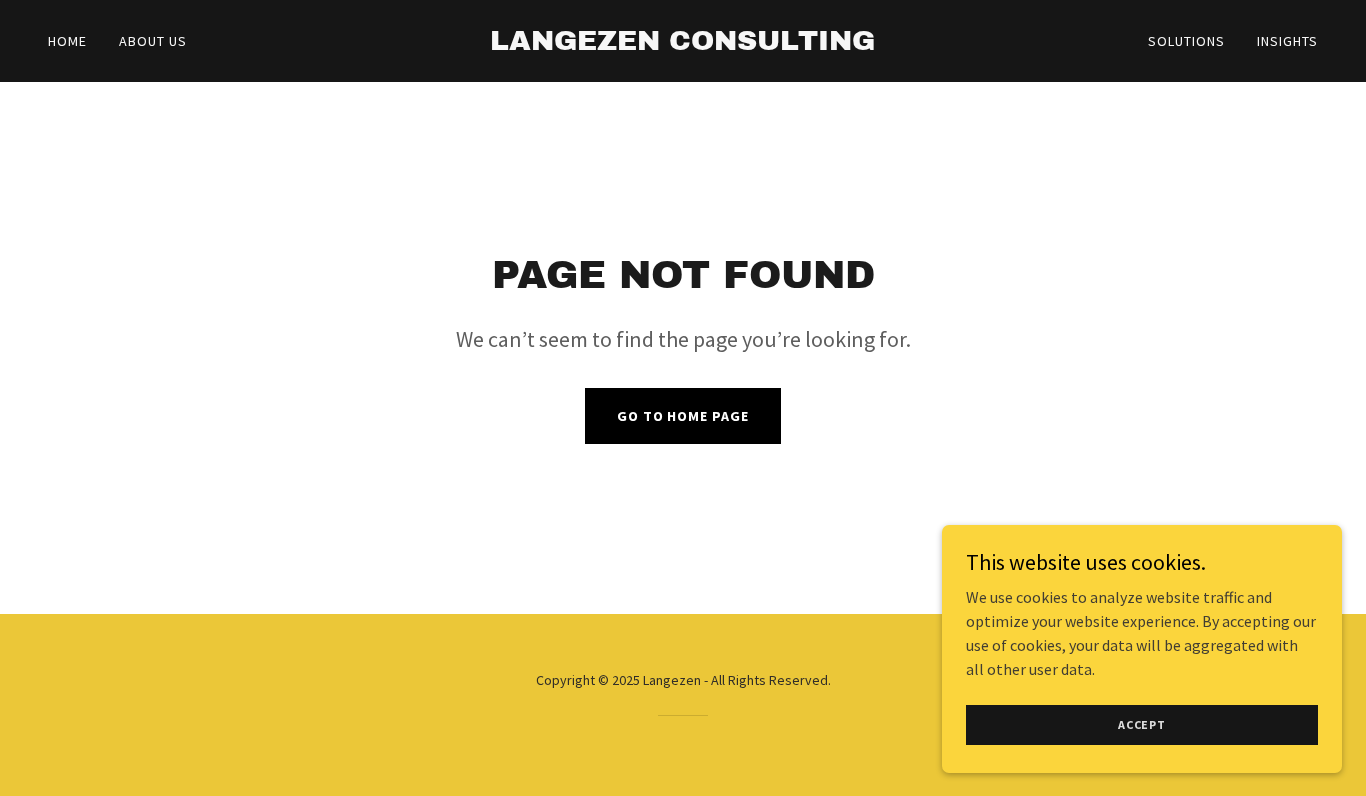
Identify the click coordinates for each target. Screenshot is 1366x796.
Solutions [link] (1186, 41)
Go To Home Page (683, 416)
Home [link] (67, 41)
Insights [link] (1287, 41)
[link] (682, 44)
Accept (1142, 724)
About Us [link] (153, 41)
